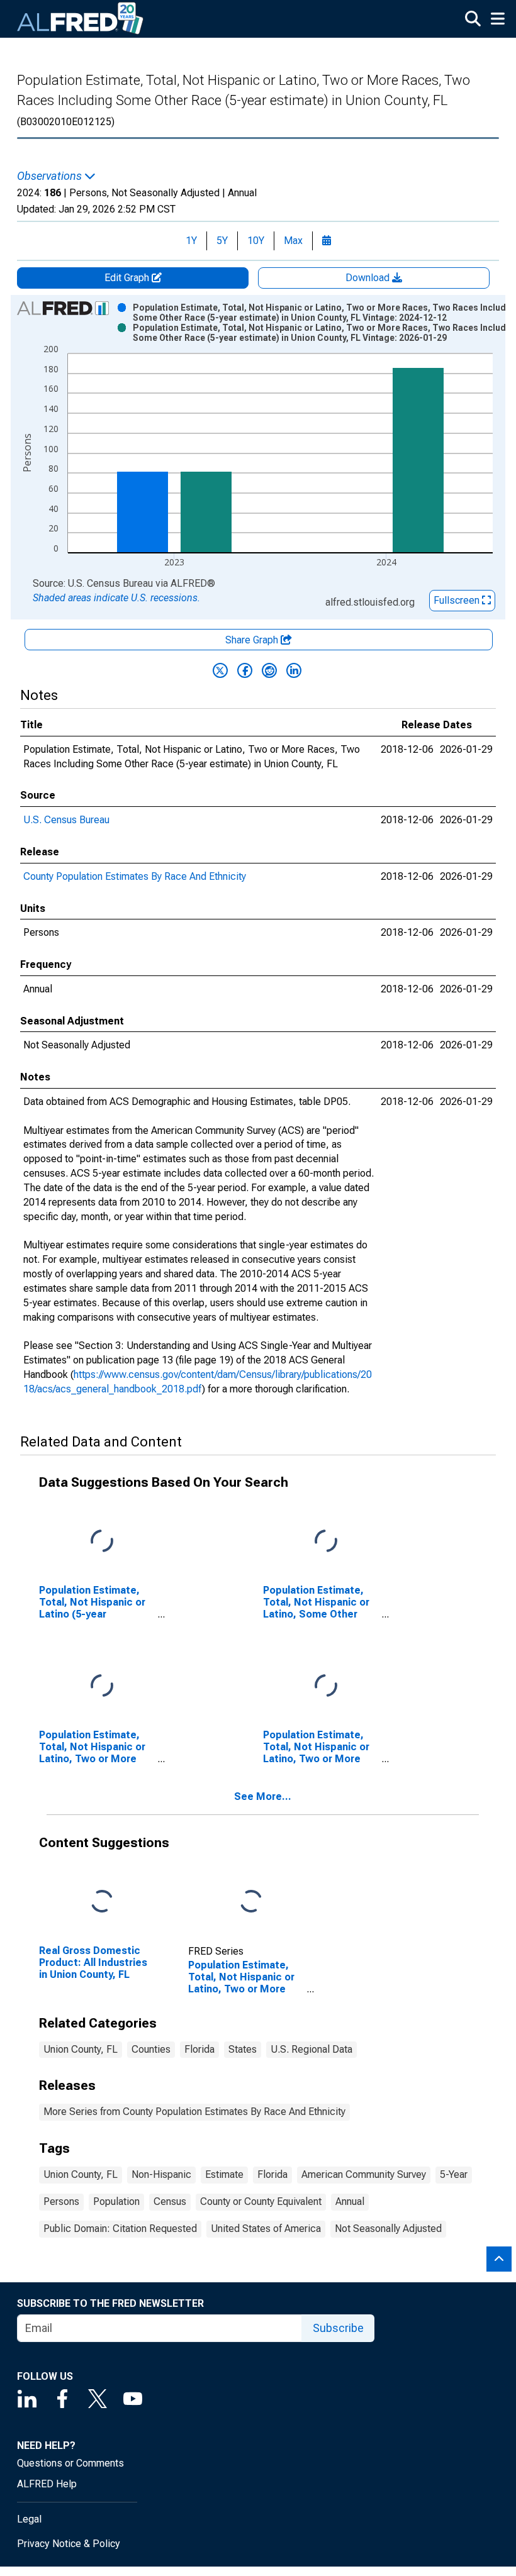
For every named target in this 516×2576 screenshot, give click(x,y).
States (243, 2049)
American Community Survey (364, 2174)
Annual (350, 2201)
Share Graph (253, 640)
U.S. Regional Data (311, 2049)
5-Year (454, 2174)
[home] (81, 19)
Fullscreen (458, 600)
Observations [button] (51, 176)
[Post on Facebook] (245, 670)
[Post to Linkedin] (294, 670)
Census (170, 2201)
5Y (222, 241)
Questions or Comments (70, 2463)
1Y (191, 241)
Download (369, 278)
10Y (256, 241)
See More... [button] (263, 1796)
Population (116, 2201)
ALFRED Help (47, 2484)
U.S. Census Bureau (66, 820)
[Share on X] (220, 670)
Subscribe (338, 2328)
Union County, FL (81, 2049)
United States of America (266, 2229)
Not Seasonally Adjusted (388, 2229)
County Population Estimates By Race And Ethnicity (135, 876)
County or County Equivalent (261, 2201)
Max (293, 241)
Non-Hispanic (161, 2174)
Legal (29, 2519)
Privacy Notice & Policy (69, 2544)
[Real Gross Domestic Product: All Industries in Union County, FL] (102, 1901)
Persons (61, 2201)
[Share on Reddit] (269, 670)
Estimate (224, 2174)
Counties (151, 2049)
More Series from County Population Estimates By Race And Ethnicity (194, 2112)
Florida (199, 2049)
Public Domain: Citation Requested (120, 2229)
